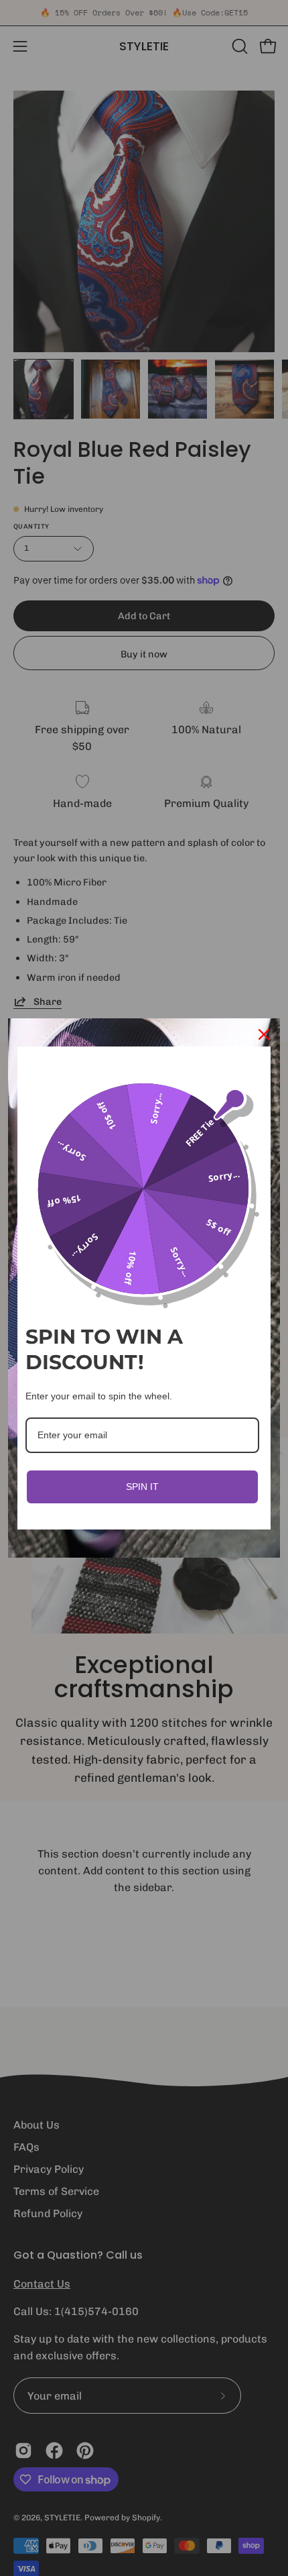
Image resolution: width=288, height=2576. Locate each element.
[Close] (264, 1034)
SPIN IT (142, 1487)
